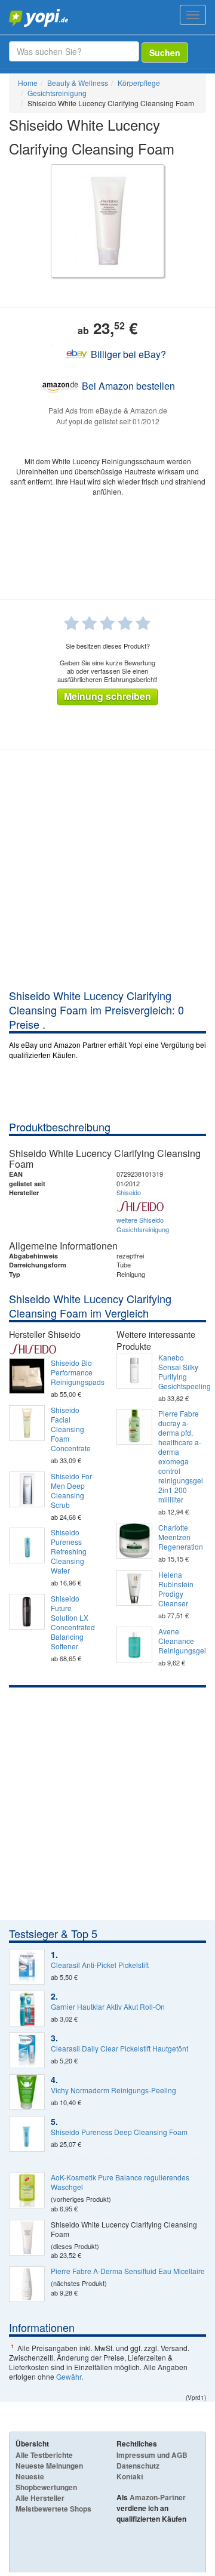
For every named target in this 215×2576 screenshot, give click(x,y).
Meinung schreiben (107, 696)
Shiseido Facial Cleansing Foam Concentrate (71, 1429)
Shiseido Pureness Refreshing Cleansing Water (69, 1551)
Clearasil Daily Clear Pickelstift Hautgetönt (119, 2049)
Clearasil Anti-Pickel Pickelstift (100, 1965)
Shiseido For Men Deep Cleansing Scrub (71, 1491)
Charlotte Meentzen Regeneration (181, 1537)
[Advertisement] (107, 875)
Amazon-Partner (158, 2497)
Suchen (165, 53)
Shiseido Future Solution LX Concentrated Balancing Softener (73, 1622)
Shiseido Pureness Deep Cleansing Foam (119, 2132)
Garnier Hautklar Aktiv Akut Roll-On (108, 2007)
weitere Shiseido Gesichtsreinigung (143, 1224)
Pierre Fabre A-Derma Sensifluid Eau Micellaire (128, 2271)
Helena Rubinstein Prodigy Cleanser (176, 1589)
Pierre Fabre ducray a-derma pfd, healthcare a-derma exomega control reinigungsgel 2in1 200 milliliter (181, 1457)
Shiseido (129, 1192)
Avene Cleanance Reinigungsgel (182, 1641)
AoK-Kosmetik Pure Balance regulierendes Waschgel (120, 2182)
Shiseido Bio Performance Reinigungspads (75, 1372)
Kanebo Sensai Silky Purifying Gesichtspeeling (182, 1372)
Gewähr (69, 2376)
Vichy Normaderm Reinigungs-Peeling (113, 2090)
